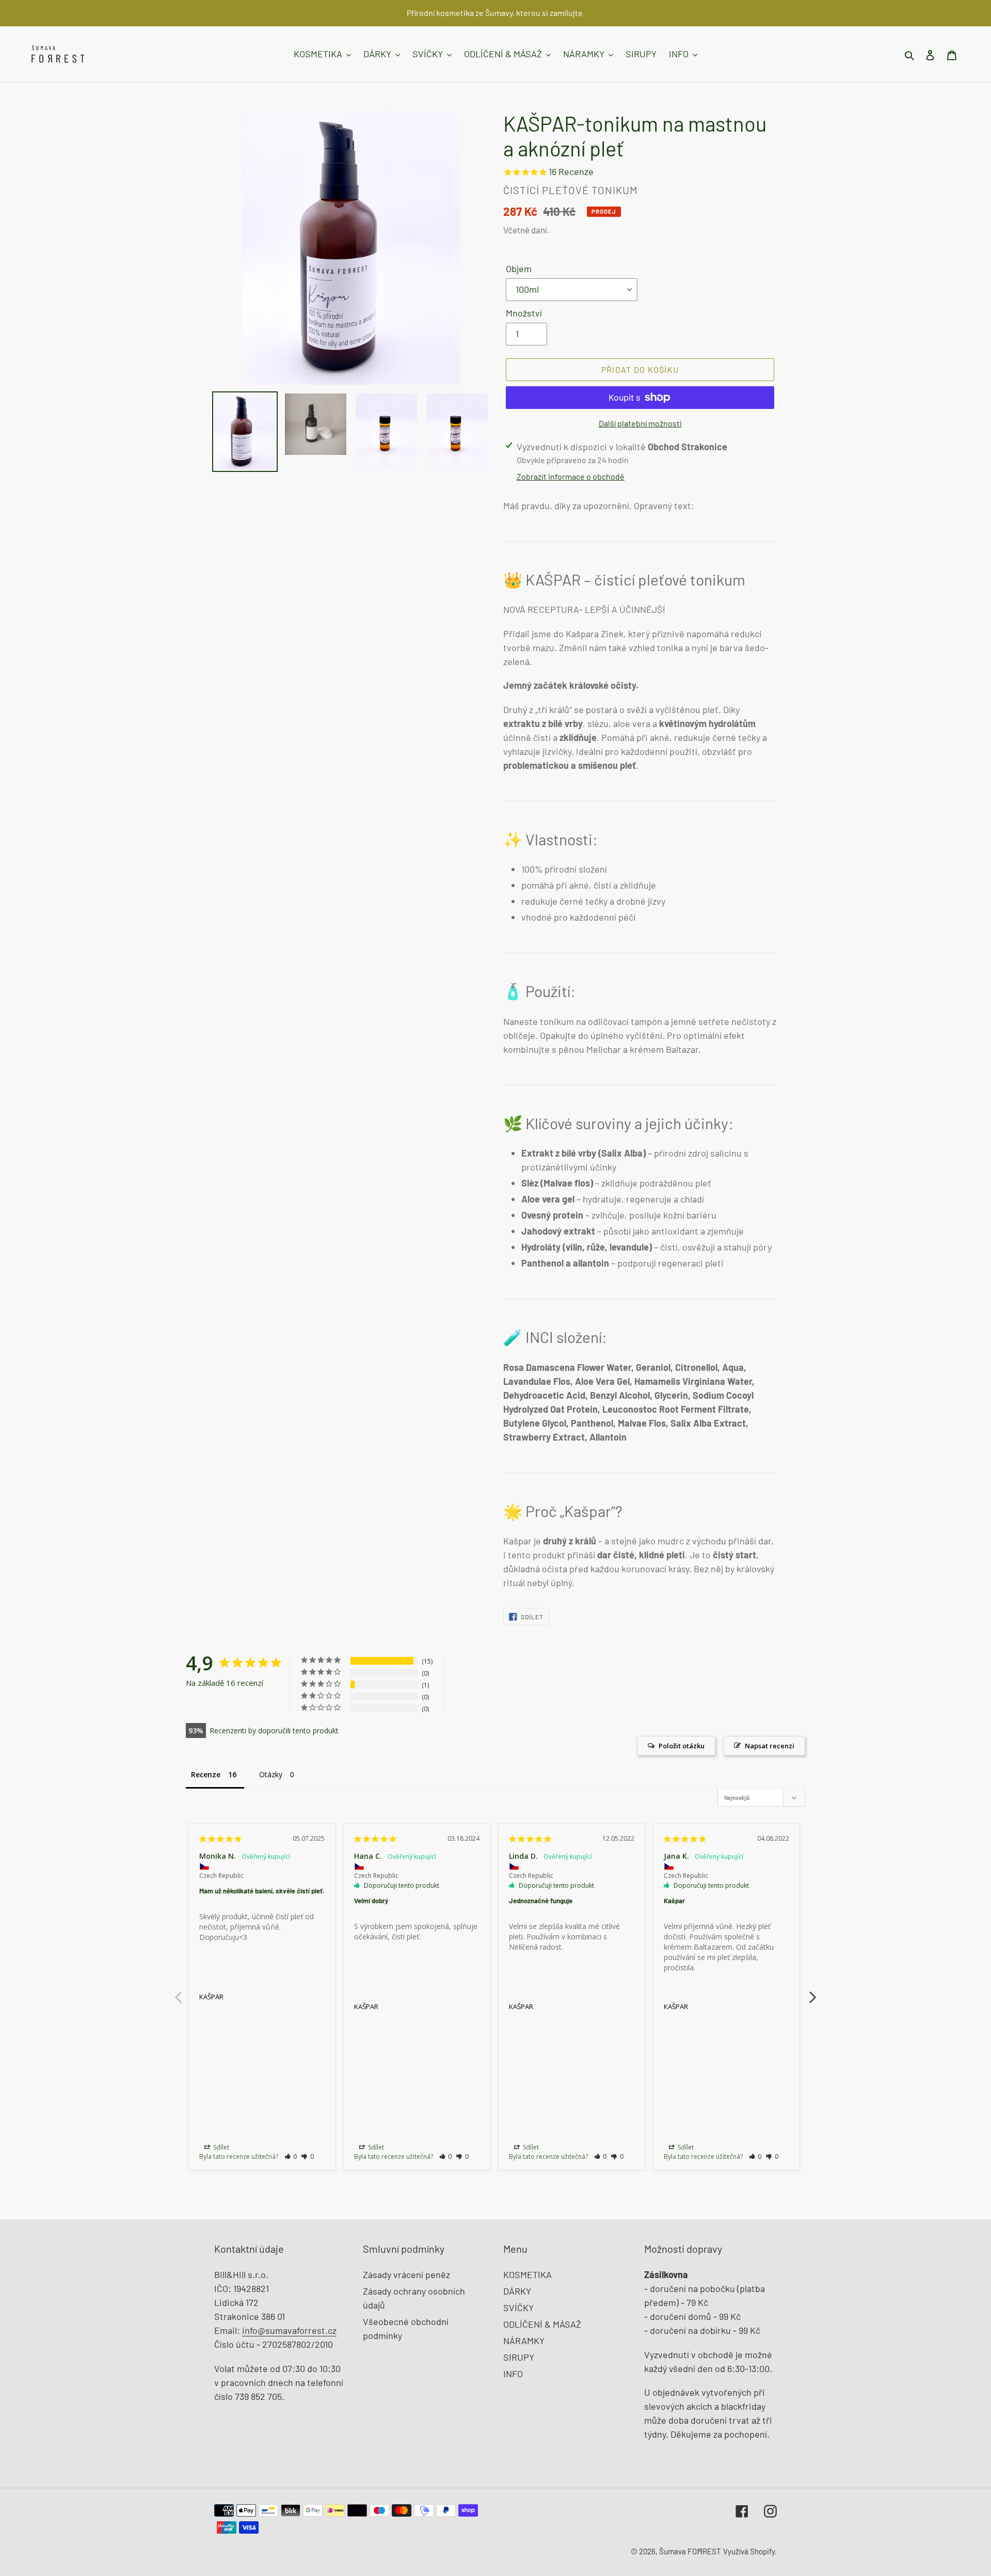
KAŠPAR (211, 1997)
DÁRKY (517, 2291)
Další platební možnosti (640, 423)
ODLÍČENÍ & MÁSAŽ (542, 2324)
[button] (291, 2156)
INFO (513, 2374)
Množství (524, 313)
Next (813, 1992)
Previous (178, 1992)
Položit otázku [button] (682, 1746)
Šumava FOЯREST (690, 2551)
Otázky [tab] (271, 1774)
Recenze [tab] (206, 1774)
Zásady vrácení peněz (406, 2274)
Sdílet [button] (220, 2147)
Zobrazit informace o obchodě (571, 476)
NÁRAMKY (524, 2341)
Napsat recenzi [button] (770, 1746)
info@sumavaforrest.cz (289, 2330)
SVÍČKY (518, 2308)
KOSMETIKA (528, 2274)
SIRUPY (519, 2357)
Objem (519, 268)
